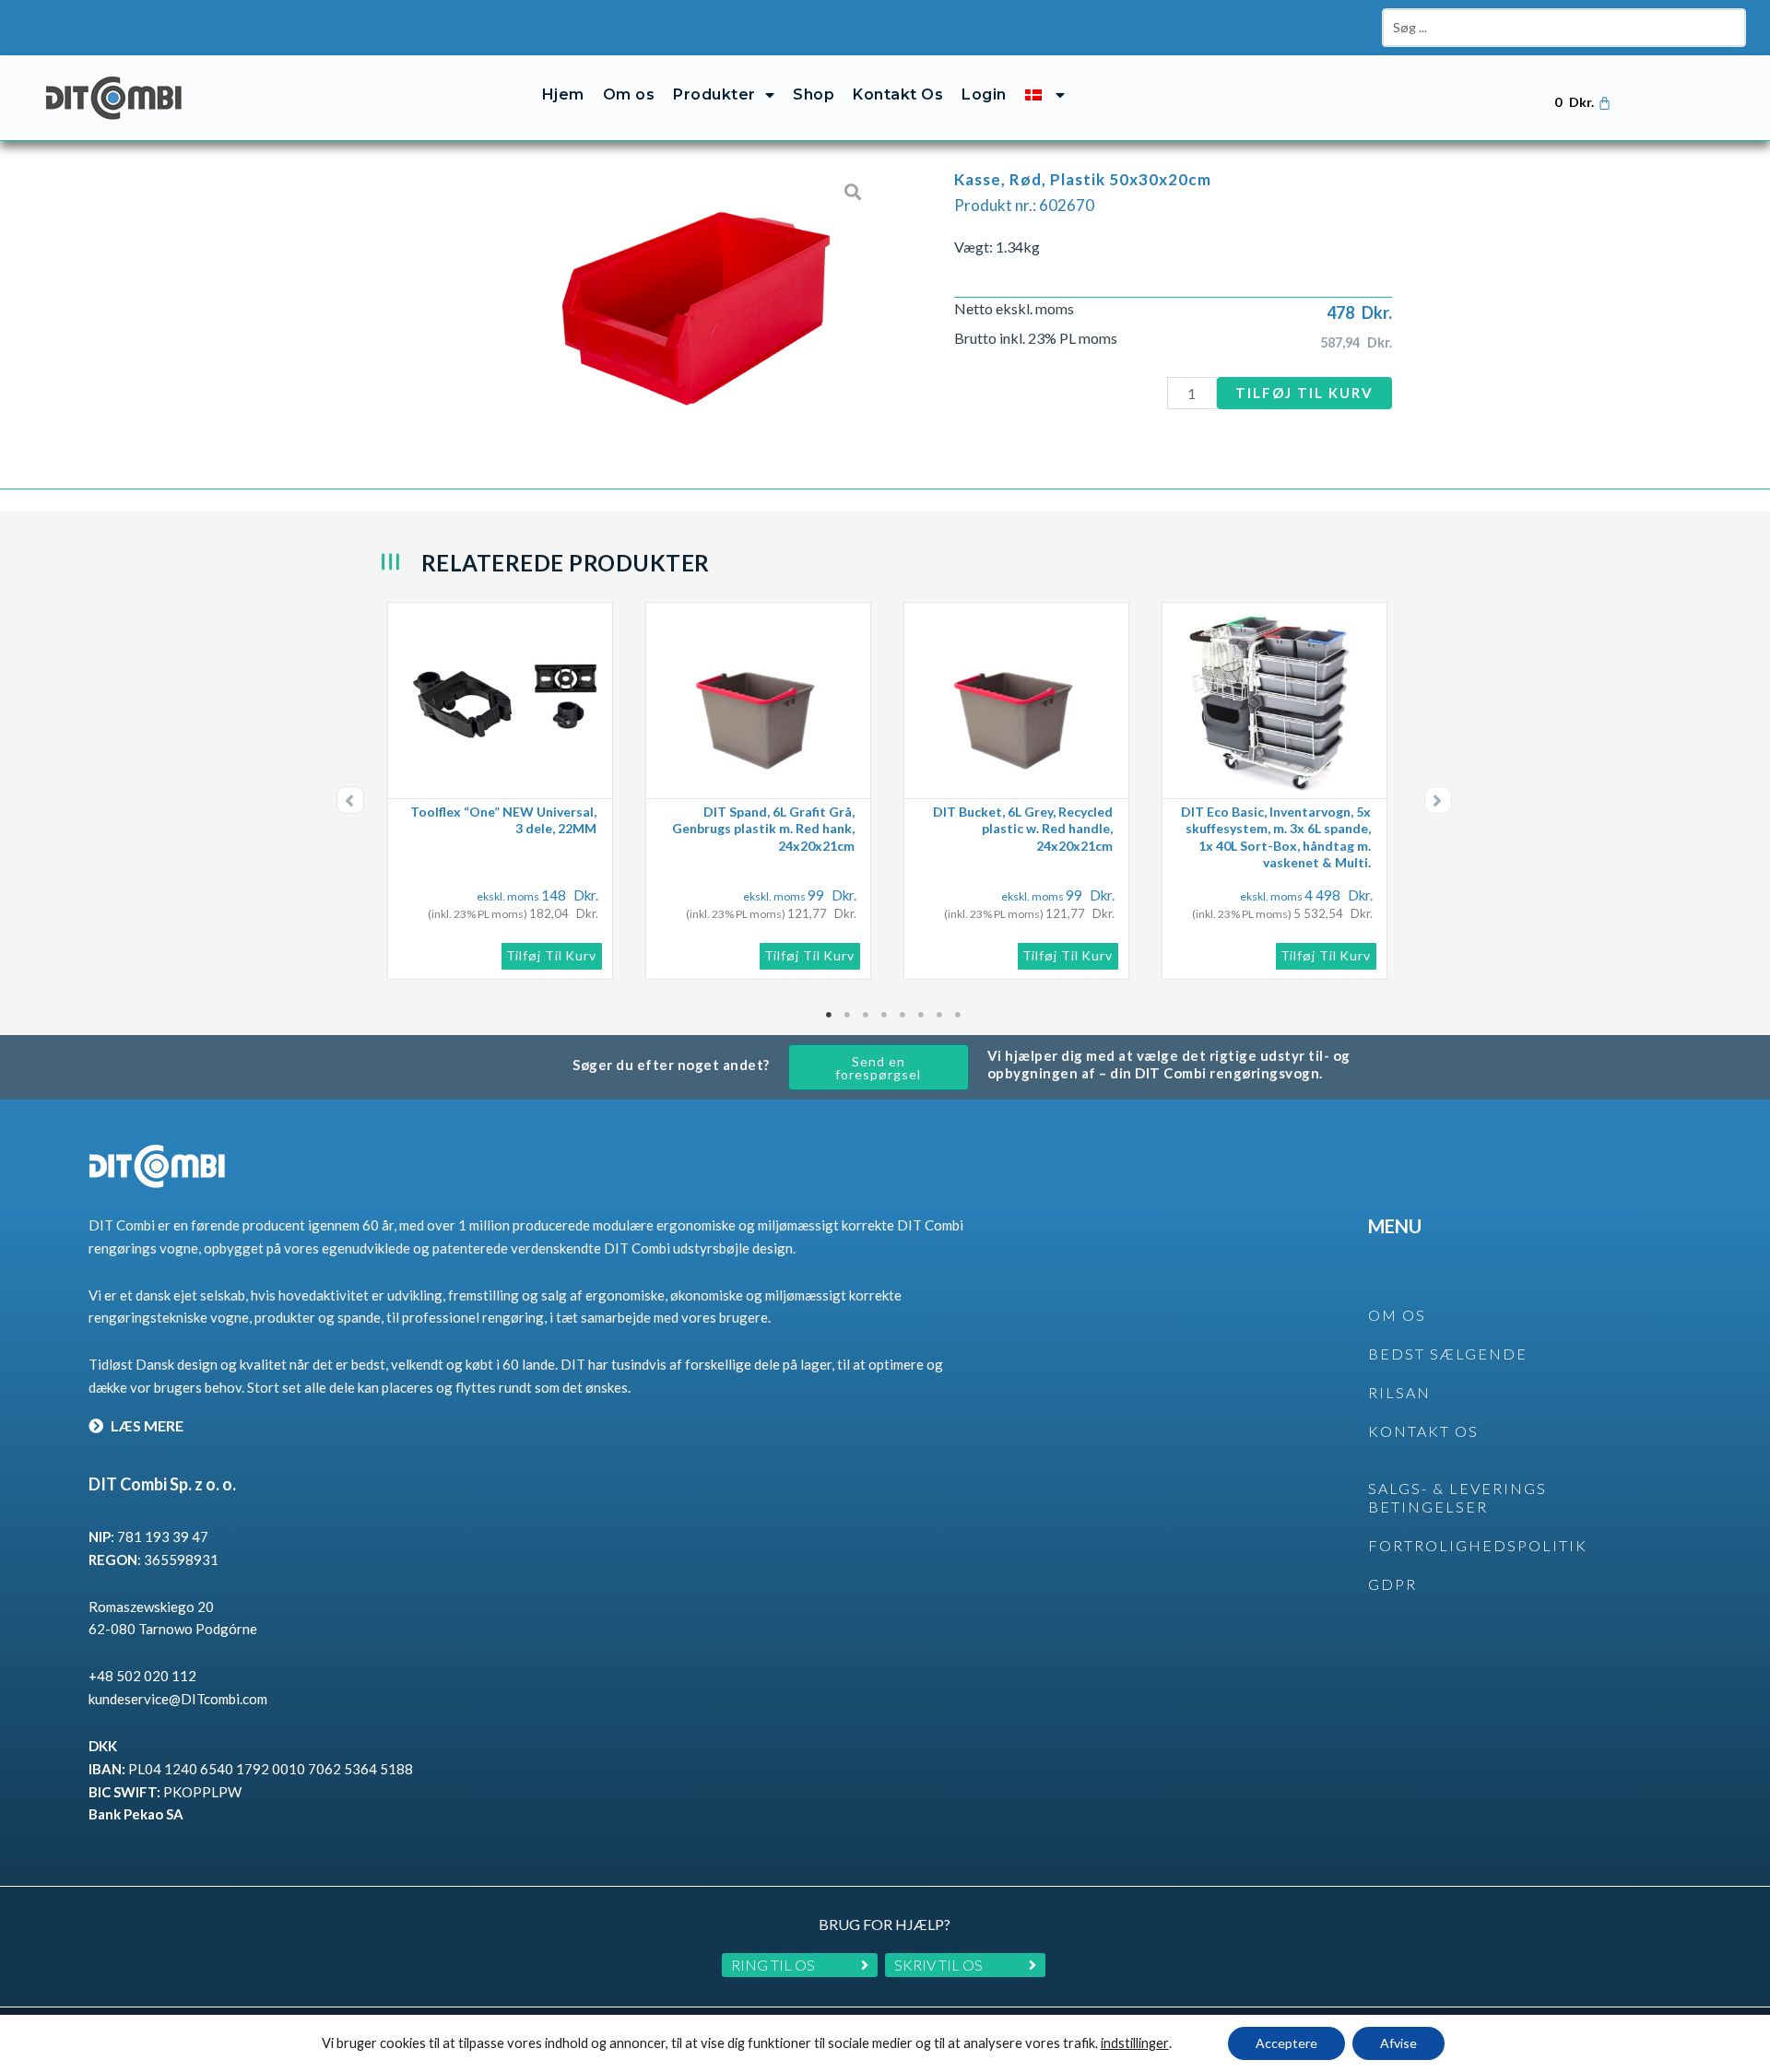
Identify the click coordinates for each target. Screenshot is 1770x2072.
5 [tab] (903, 1015)
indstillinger (1135, 2043)
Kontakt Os (898, 94)
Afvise (1398, 2043)
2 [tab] (848, 1015)
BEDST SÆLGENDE (1448, 1354)
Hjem (563, 94)
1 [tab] (830, 1015)
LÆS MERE (146, 1425)
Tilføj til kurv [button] (552, 955)
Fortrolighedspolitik (1478, 1545)
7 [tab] (940, 1015)
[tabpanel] (507, 791)
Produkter (714, 94)
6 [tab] (922, 1015)
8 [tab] (959, 1015)
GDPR (1392, 1584)
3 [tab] (867, 1015)
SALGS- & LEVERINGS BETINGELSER (1457, 1498)
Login (984, 94)
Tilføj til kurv (1304, 393)
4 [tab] (885, 1015)
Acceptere (1286, 2043)
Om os (629, 94)
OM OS (1397, 1315)
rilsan (1399, 1392)
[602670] (696, 304)
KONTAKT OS (1423, 1431)
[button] (350, 800)
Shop (814, 94)
